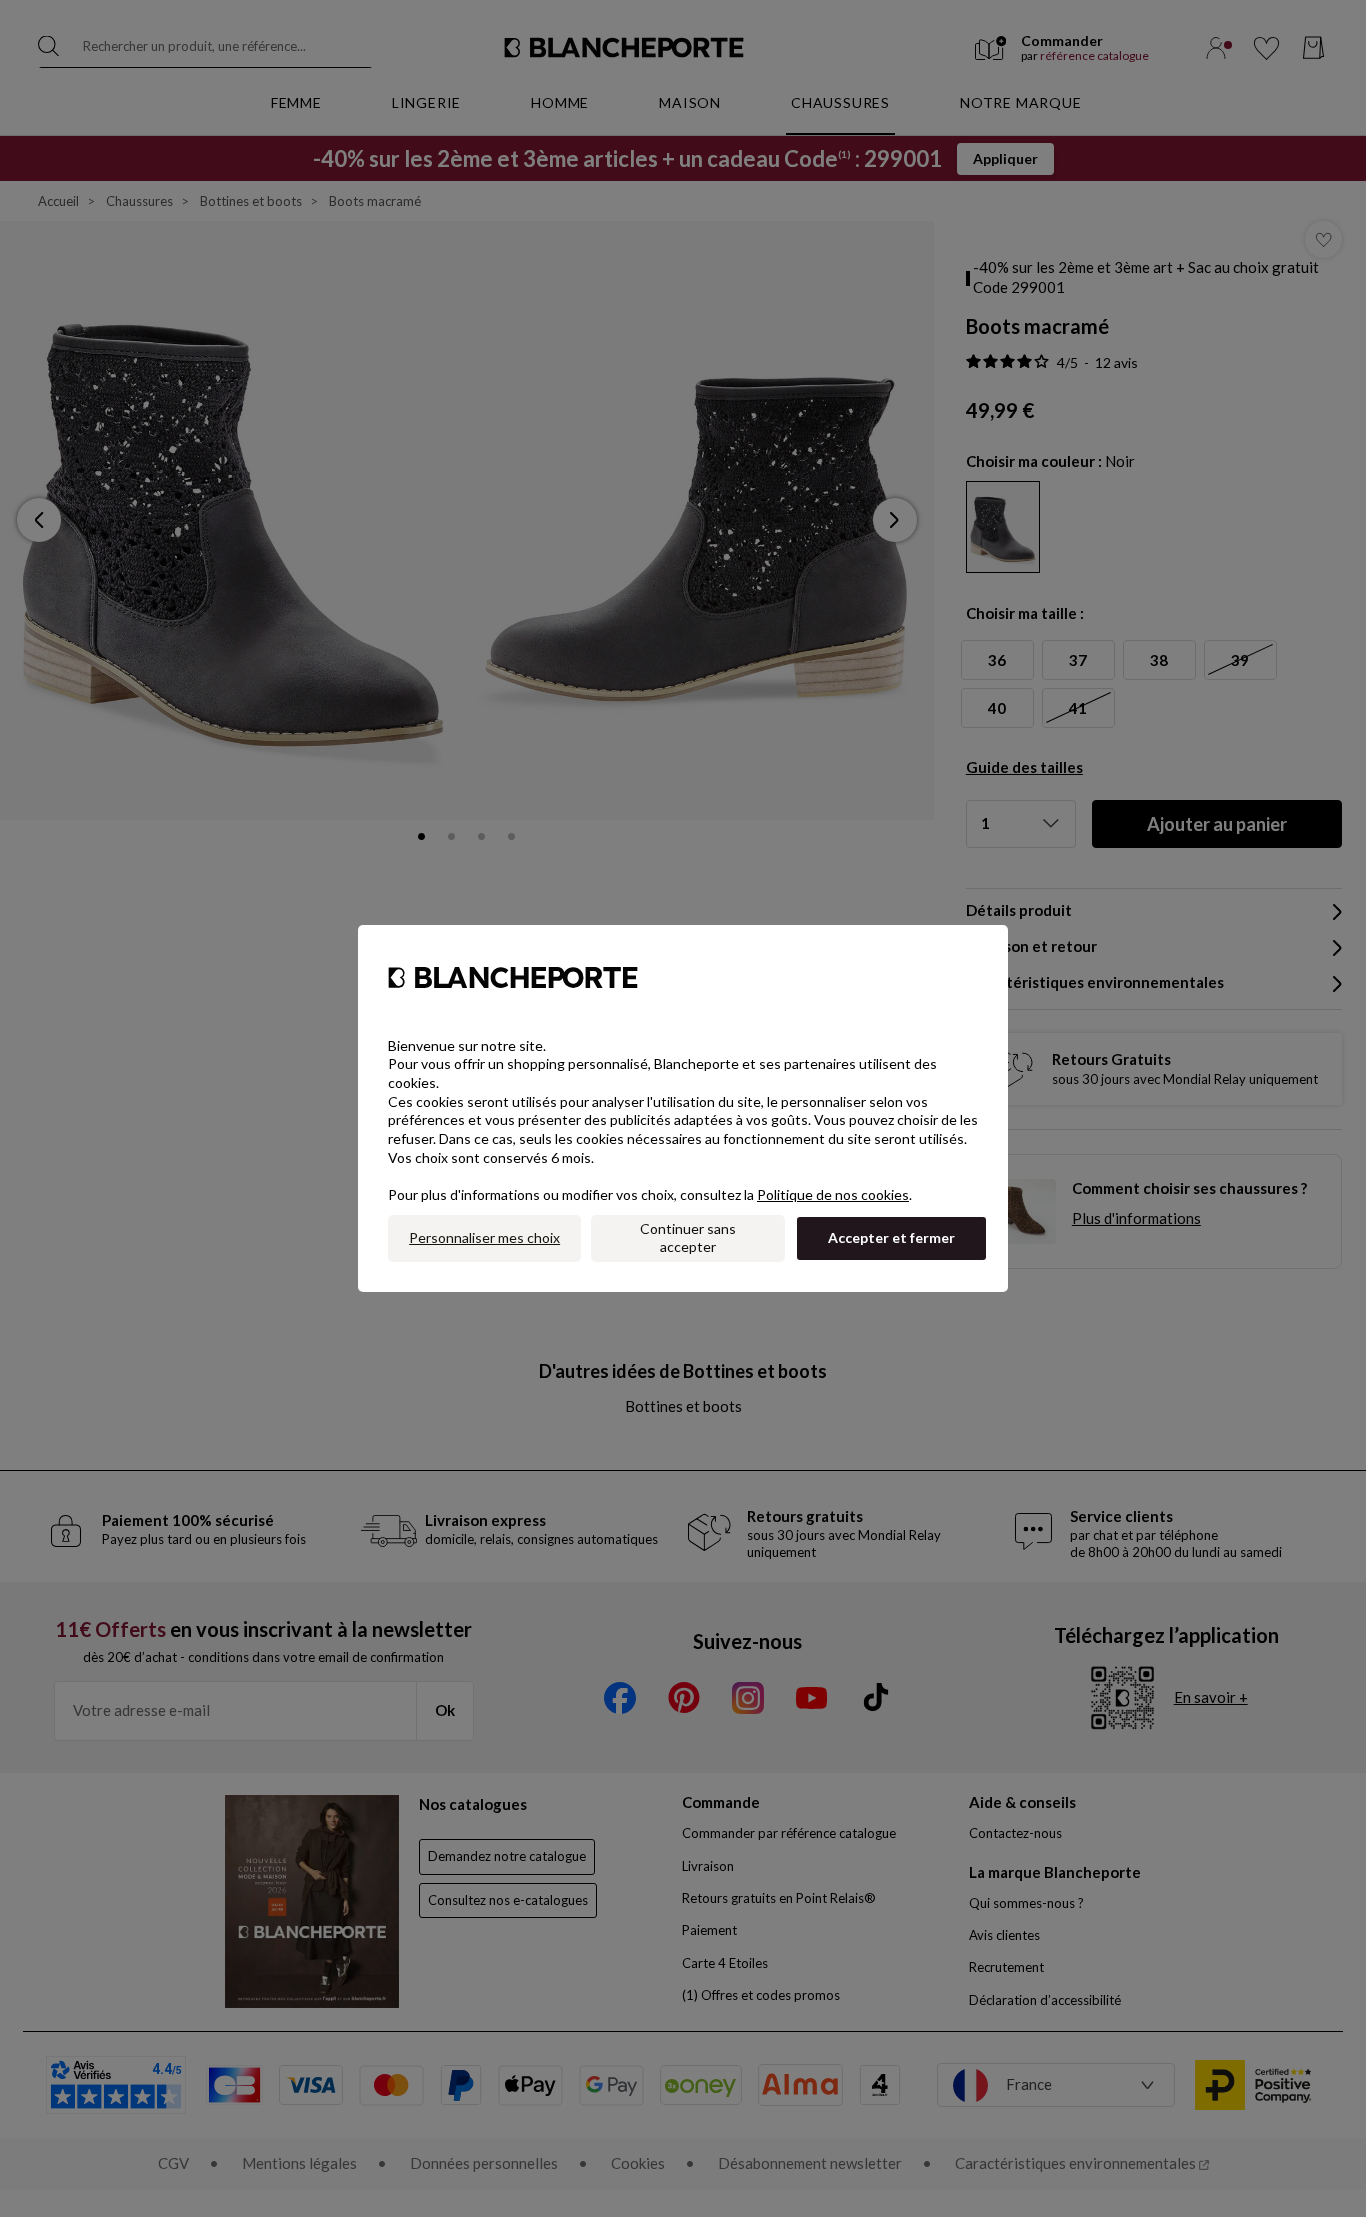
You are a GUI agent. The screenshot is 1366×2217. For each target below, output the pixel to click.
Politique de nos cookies (833, 1194)
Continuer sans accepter (688, 1238)
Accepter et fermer (891, 1237)
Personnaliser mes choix (484, 1237)
